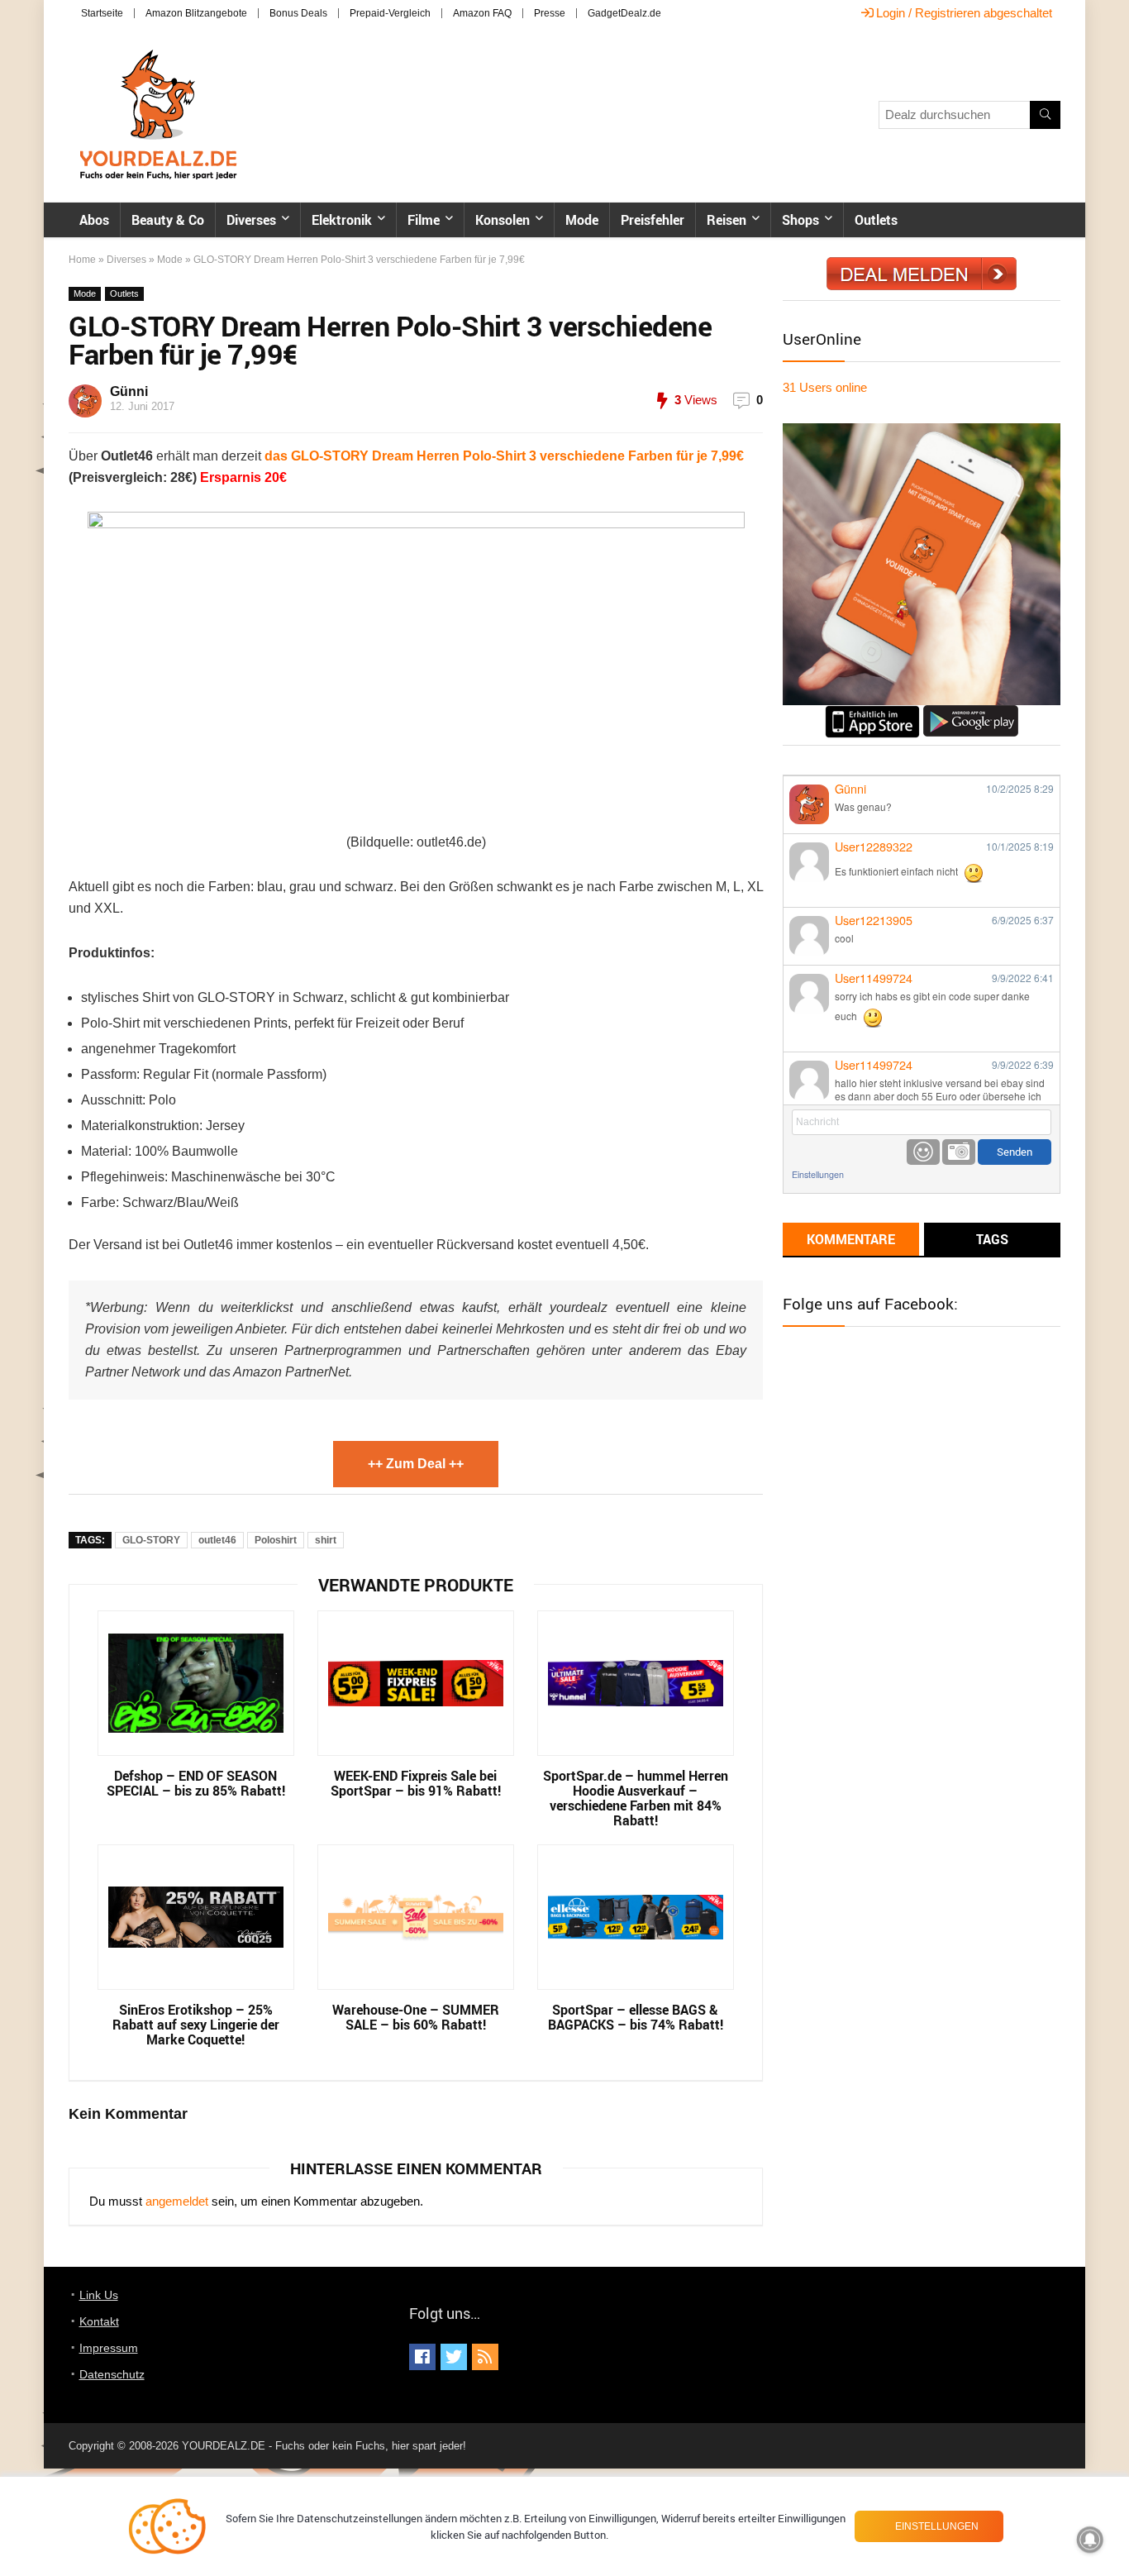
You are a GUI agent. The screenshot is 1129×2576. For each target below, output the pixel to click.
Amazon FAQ (482, 13)
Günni (129, 391)
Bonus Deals (298, 13)
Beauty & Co (168, 220)
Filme (424, 220)
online (825, 387)
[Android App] (971, 712)
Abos (94, 220)
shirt (326, 1540)
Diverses (251, 220)
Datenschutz (112, 2374)
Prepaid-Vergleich (390, 13)
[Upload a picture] (959, 1152)
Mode (582, 220)
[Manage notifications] (1090, 2540)
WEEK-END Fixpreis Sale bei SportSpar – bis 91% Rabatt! (416, 1783)
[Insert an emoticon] (923, 1152)
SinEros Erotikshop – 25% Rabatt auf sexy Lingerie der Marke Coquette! (196, 2025)
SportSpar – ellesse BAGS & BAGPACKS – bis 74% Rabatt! (636, 2017)
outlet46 (217, 1540)
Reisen (726, 220)
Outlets (876, 220)
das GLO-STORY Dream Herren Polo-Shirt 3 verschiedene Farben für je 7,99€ (504, 456)
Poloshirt (276, 1540)
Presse (550, 13)
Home (82, 260)
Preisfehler (653, 220)
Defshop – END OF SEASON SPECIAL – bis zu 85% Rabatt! (196, 1783)
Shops (800, 220)
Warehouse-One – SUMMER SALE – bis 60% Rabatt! (416, 2017)
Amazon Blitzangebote (196, 13)
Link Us (99, 2295)
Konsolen (503, 220)
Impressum (109, 2348)
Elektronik (342, 220)
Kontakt (99, 2321)
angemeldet (177, 2201)
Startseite (102, 13)
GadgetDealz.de (624, 13)
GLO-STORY (151, 1540)
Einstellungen (818, 1174)
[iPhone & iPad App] (872, 712)
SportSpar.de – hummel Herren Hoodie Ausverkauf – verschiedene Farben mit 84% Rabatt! (636, 1798)
